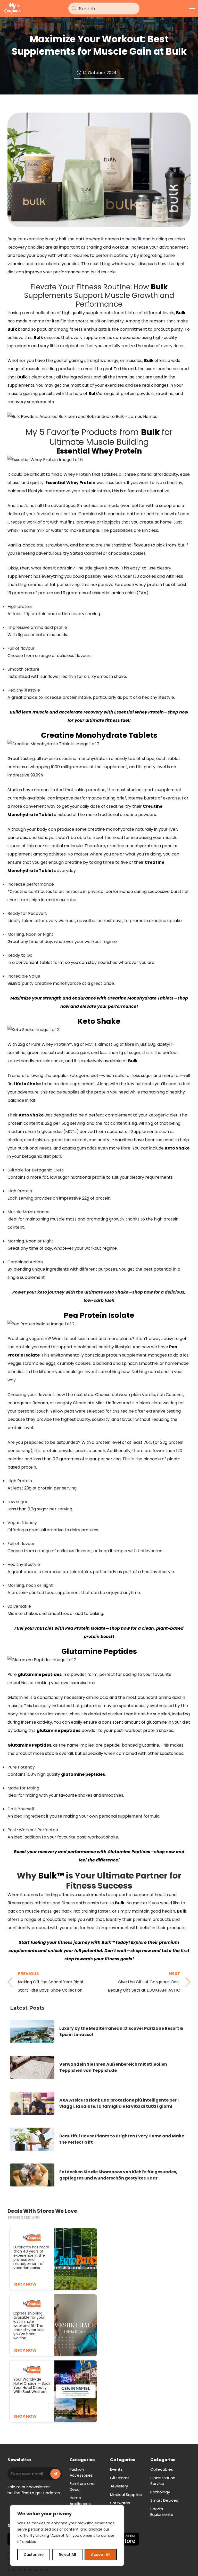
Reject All (67, 2555)
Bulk (159, 287)
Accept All (101, 2555)
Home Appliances (80, 2501)
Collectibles (162, 2469)
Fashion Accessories (81, 2472)
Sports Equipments (162, 2512)
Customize (34, 2555)
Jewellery (119, 2486)
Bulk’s (95, 394)
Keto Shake (99, 1021)
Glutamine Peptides (99, 1651)
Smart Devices (164, 2500)
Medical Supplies (126, 2495)
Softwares (120, 2503)
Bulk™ (51, 1876)
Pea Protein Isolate (99, 1315)
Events (116, 2469)
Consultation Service (163, 2481)
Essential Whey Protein (99, 451)
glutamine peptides (40, 1674)
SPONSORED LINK (24, 2217)
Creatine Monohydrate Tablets (99, 735)
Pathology (160, 2492)
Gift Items (120, 2478)
